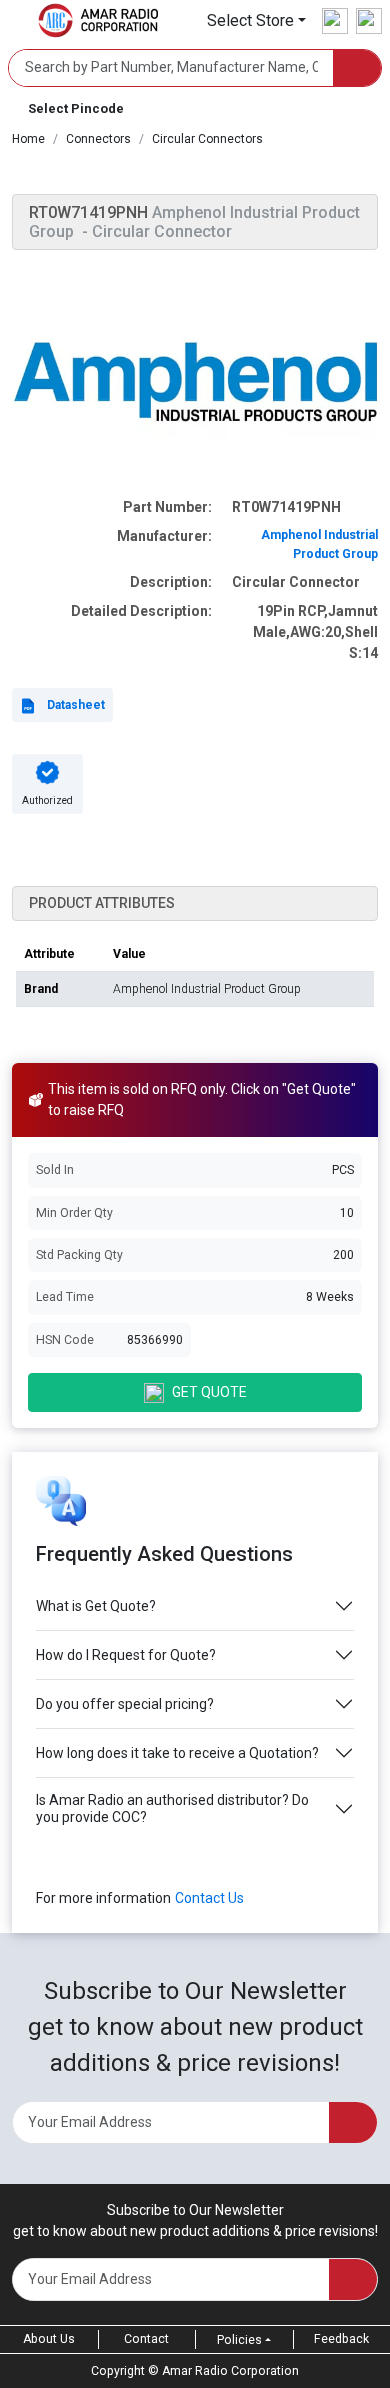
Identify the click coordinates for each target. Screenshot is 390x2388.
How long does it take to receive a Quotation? (177, 1753)
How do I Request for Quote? (126, 1655)
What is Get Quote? (96, 1606)
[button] (256, 20)
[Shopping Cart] (369, 21)
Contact (146, 2339)
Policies (239, 2340)
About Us (49, 2339)
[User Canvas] (335, 21)
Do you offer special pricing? (125, 1704)
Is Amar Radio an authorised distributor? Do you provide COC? (172, 1808)
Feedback (341, 2339)
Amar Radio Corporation (230, 2371)
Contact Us (209, 1898)
